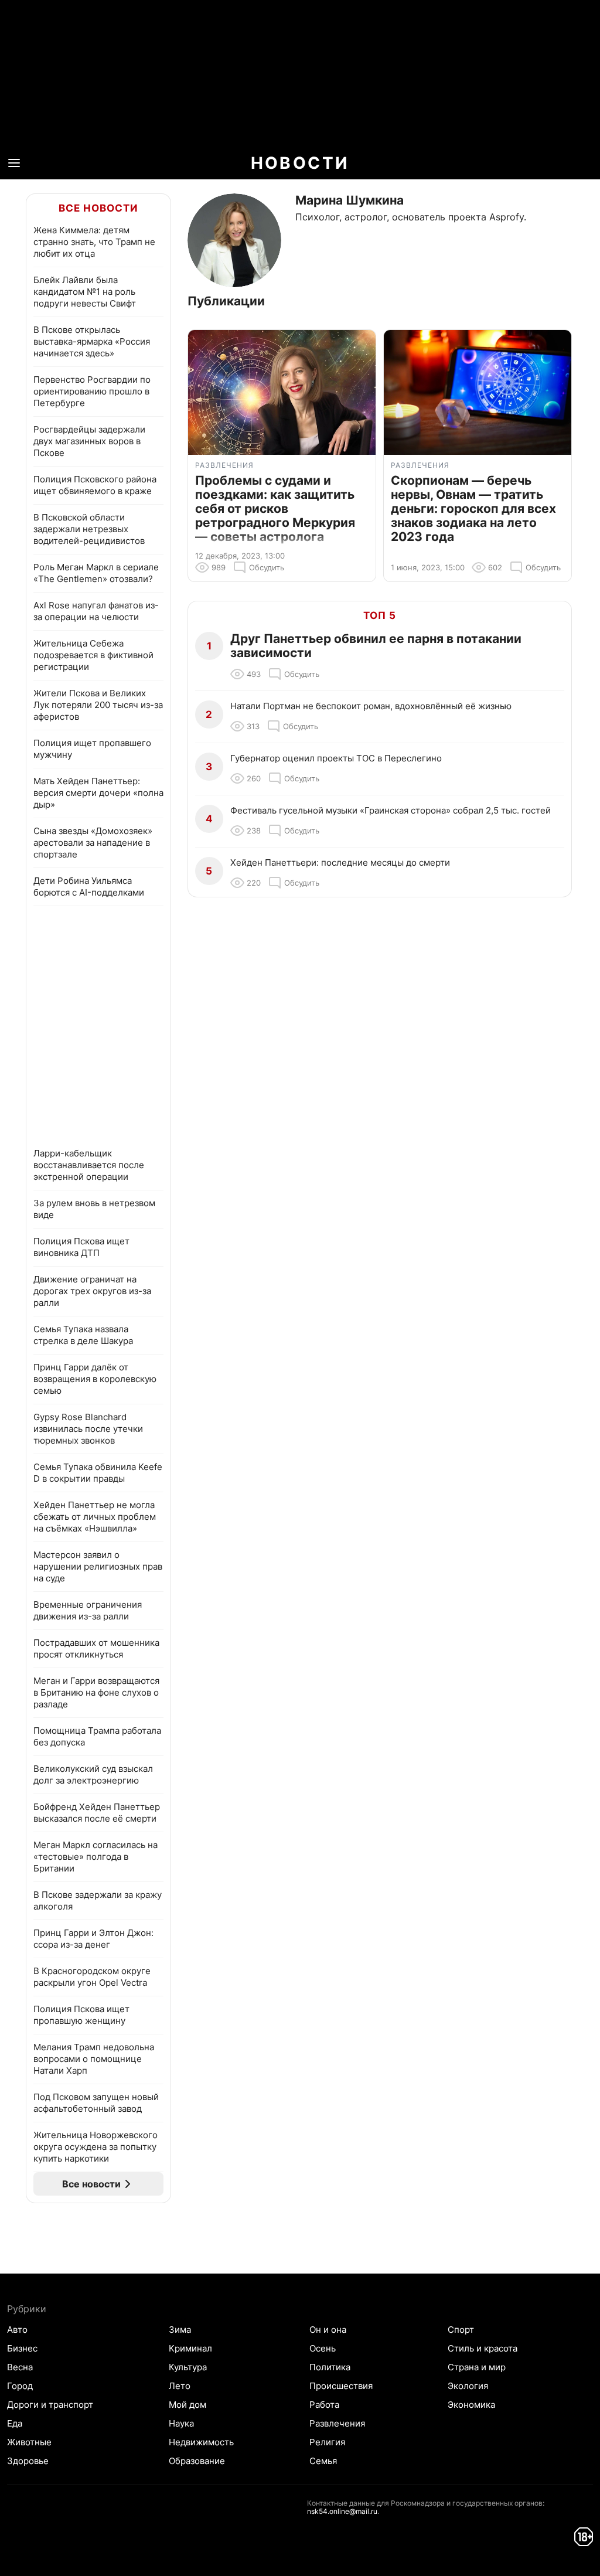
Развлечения (337, 2423)
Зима (180, 2330)
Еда (15, 2423)
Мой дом (187, 2405)
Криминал (190, 2348)
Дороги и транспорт (50, 2405)
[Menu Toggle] (14, 163)
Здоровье (28, 2461)
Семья (323, 2461)
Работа (324, 2405)
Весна (20, 2367)
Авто (17, 2330)
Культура (188, 2367)
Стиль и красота (483, 2348)
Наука (181, 2423)
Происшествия (341, 2386)
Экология (468, 2386)
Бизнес (22, 2348)
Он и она (328, 2330)
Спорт (461, 2330)
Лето (180, 2386)
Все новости (98, 208)
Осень (323, 2348)
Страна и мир (477, 2367)
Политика (330, 2367)
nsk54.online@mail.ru (342, 2511)
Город (20, 2386)
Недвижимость (201, 2442)
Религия (327, 2442)
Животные (29, 2442)
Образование (197, 2461)
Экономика (471, 2405)
